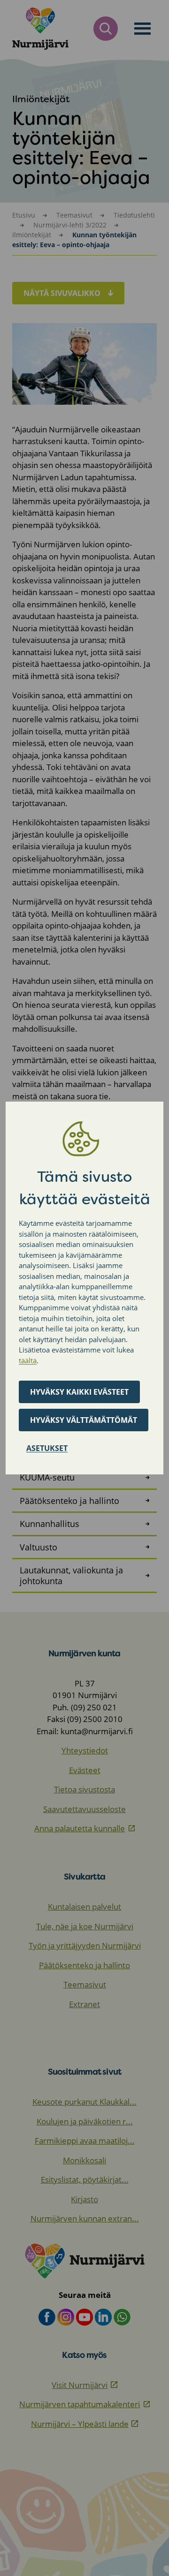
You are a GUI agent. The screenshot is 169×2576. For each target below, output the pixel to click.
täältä (28, 1360)
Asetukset (47, 1448)
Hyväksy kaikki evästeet (79, 1392)
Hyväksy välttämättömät (84, 1420)
